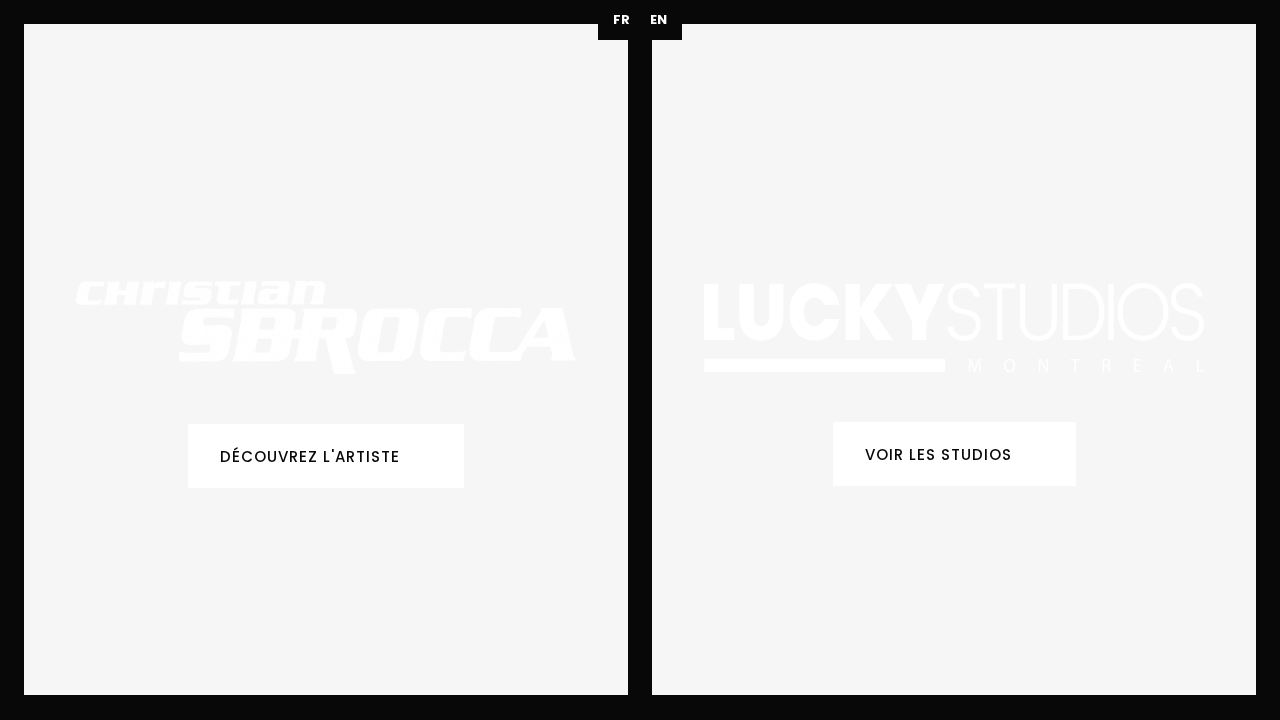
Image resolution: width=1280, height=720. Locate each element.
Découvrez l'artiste (310, 456)
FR (621, 19)
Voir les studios (938, 454)
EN (658, 19)
